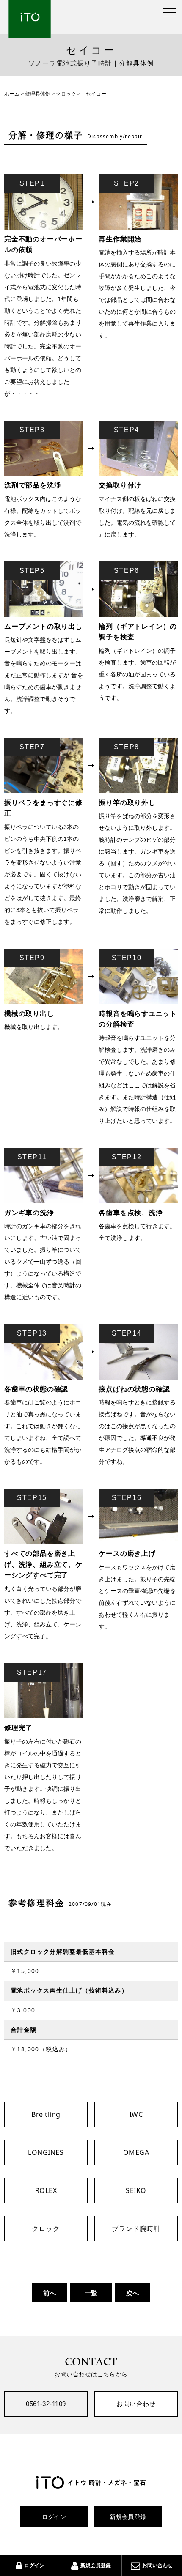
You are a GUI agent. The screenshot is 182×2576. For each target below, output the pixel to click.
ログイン (54, 2517)
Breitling (46, 2114)
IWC (136, 2114)
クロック (46, 2228)
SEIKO (136, 2190)
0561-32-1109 (46, 2404)
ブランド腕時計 (136, 2228)
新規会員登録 (128, 2517)
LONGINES (46, 2152)
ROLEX (46, 2190)
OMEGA (136, 2152)
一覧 (91, 2293)
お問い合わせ (136, 2404)
